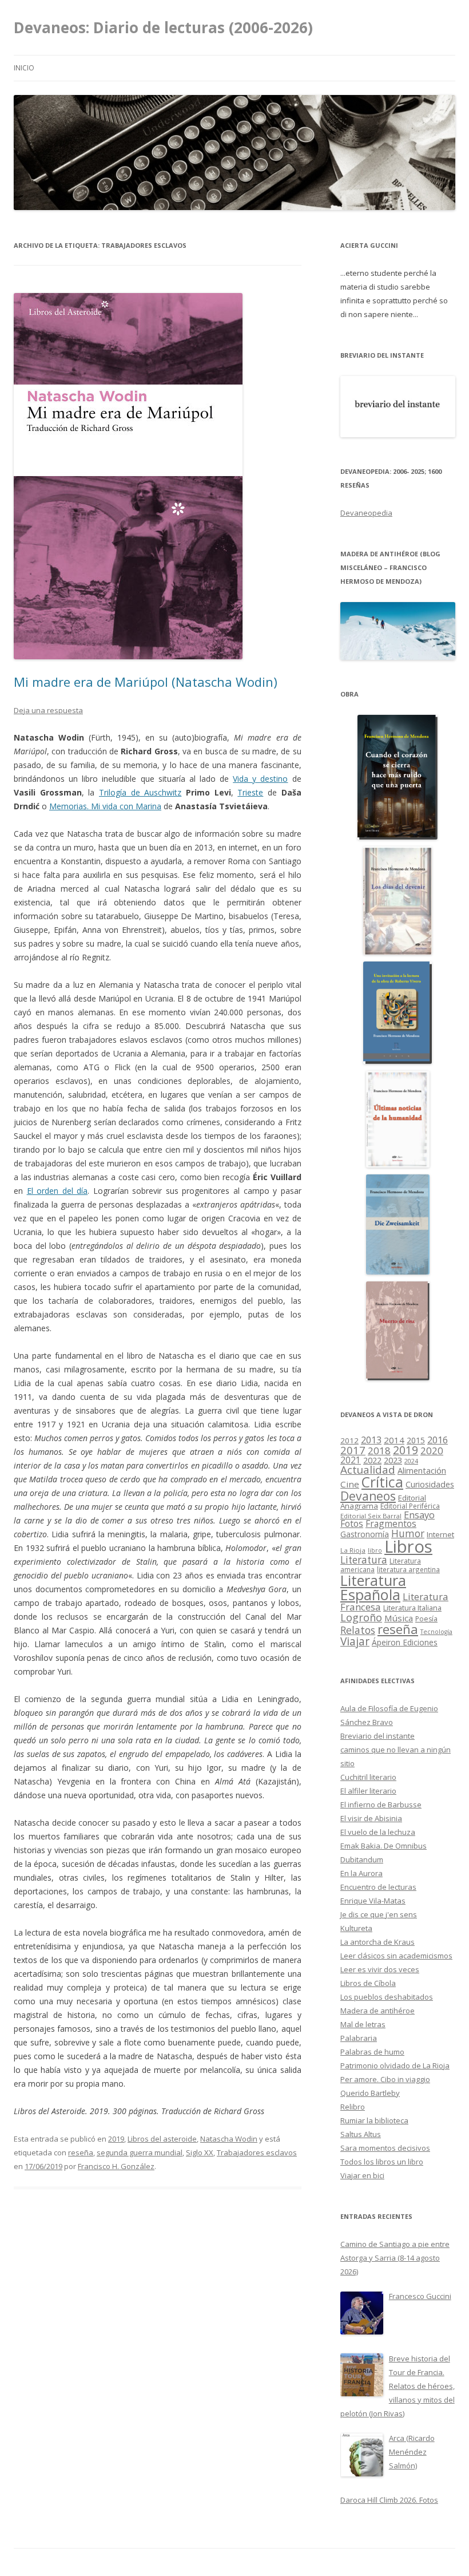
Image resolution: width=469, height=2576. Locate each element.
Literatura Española (373, 1588)
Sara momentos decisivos (385, 2148)
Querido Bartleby (370, 2093)
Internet (440, 1534)
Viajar (355, 1641)
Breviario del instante (377, 1736)
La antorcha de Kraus (377, 1942)
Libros (408, 1546)
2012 (349, 1441)
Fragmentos (391, 1524)
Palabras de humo (372, 2052)
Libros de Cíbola (368, 1983)
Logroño (361, 1617)
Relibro (353, 2107)
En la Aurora (361, 1873)
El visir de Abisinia (371, 1818)
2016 (438, 1440)
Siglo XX (200, 2152)
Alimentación (422, 1471)
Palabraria (359, 2038)
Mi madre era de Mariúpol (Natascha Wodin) (146, 682)
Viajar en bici (362, 2175)
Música (399, 1618)
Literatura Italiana (412, 1608)
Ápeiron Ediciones (405, 1642)
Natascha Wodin (229, 2139)
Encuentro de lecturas (378, 1887)
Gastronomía (365, 1534)
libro (375, 1550)
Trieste (250, 792)
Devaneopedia (366, 513)
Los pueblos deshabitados (387, 1997)
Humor (408, 1534)
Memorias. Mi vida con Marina (105, 806)
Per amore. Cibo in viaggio (385, 2079)
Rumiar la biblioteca (374, 2120)
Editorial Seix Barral (371, 1516)
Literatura (364, 1560)
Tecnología (436, 1632)
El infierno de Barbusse (381, 1805)
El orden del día (57, 1191)
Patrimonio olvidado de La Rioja (395, 2065)
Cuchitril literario (368, 1777)
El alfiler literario (368, 1791)
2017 (353, 1450)
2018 (379, 1451)
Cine (350, 1484)
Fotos (352, 1524)
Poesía (426, 1619)
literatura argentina (408, 1569)
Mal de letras (363, 2024)
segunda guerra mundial (140, 2152)
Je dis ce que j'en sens (379, 1914)
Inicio (24, 68)
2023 (393, 1460)
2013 (371, 1440)
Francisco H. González (116, 2166)
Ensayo (419, 1515)
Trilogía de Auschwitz (140, 792)
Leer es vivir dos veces (380, 1969)
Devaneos (368, 1496)
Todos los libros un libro (382, 2162)
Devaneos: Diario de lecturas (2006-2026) (163, 27)
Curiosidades (430, 1484)
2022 (372, 1460)
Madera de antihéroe (377, 2011)
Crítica (382, 1482)
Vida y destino (260, 779)
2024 (411, 1461)
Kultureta (356, 1928)
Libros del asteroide (162, 2139)
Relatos (358, 1630)
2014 (394, 1440)
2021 (351, 1460)
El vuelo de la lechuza (378, 1832)
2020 (432, 1451)
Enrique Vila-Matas (373, 1901)
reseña (81, 2152)
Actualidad (368, 1469)
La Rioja (353, 1550)
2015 (416, 1440)
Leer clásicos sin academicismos (396, 1956)
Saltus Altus (361, 2134)
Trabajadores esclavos (257, 2152)
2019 (116, 2139)
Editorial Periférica (410, 1506)
